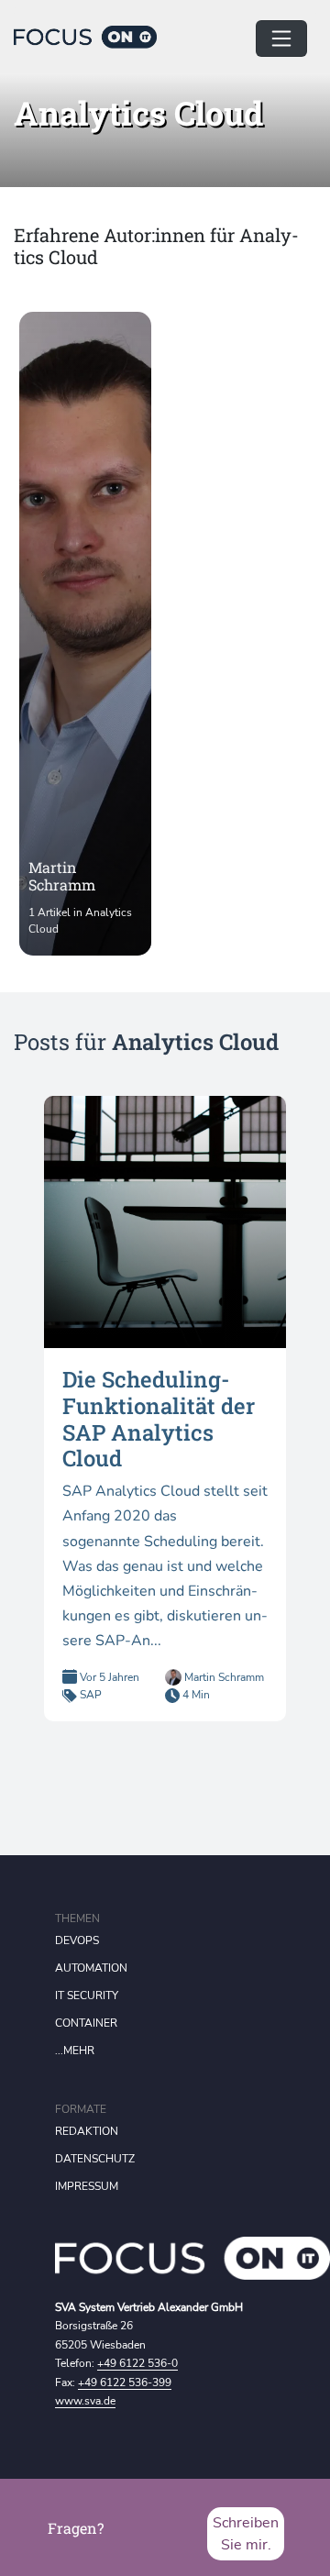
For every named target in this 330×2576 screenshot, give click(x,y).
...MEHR (75, 2051)
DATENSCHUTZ (95, 2159)
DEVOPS (77, 1940)
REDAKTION (87, 2131)
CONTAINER (86, 2023)
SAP (91, 1695)
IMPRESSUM (87, 2186)
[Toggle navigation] (281, 39)
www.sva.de (85, 2401)
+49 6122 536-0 (137, 2363)
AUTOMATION (91, 1968)
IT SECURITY (87, 1996)
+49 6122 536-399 (125, 2383)
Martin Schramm (223, 1677)
